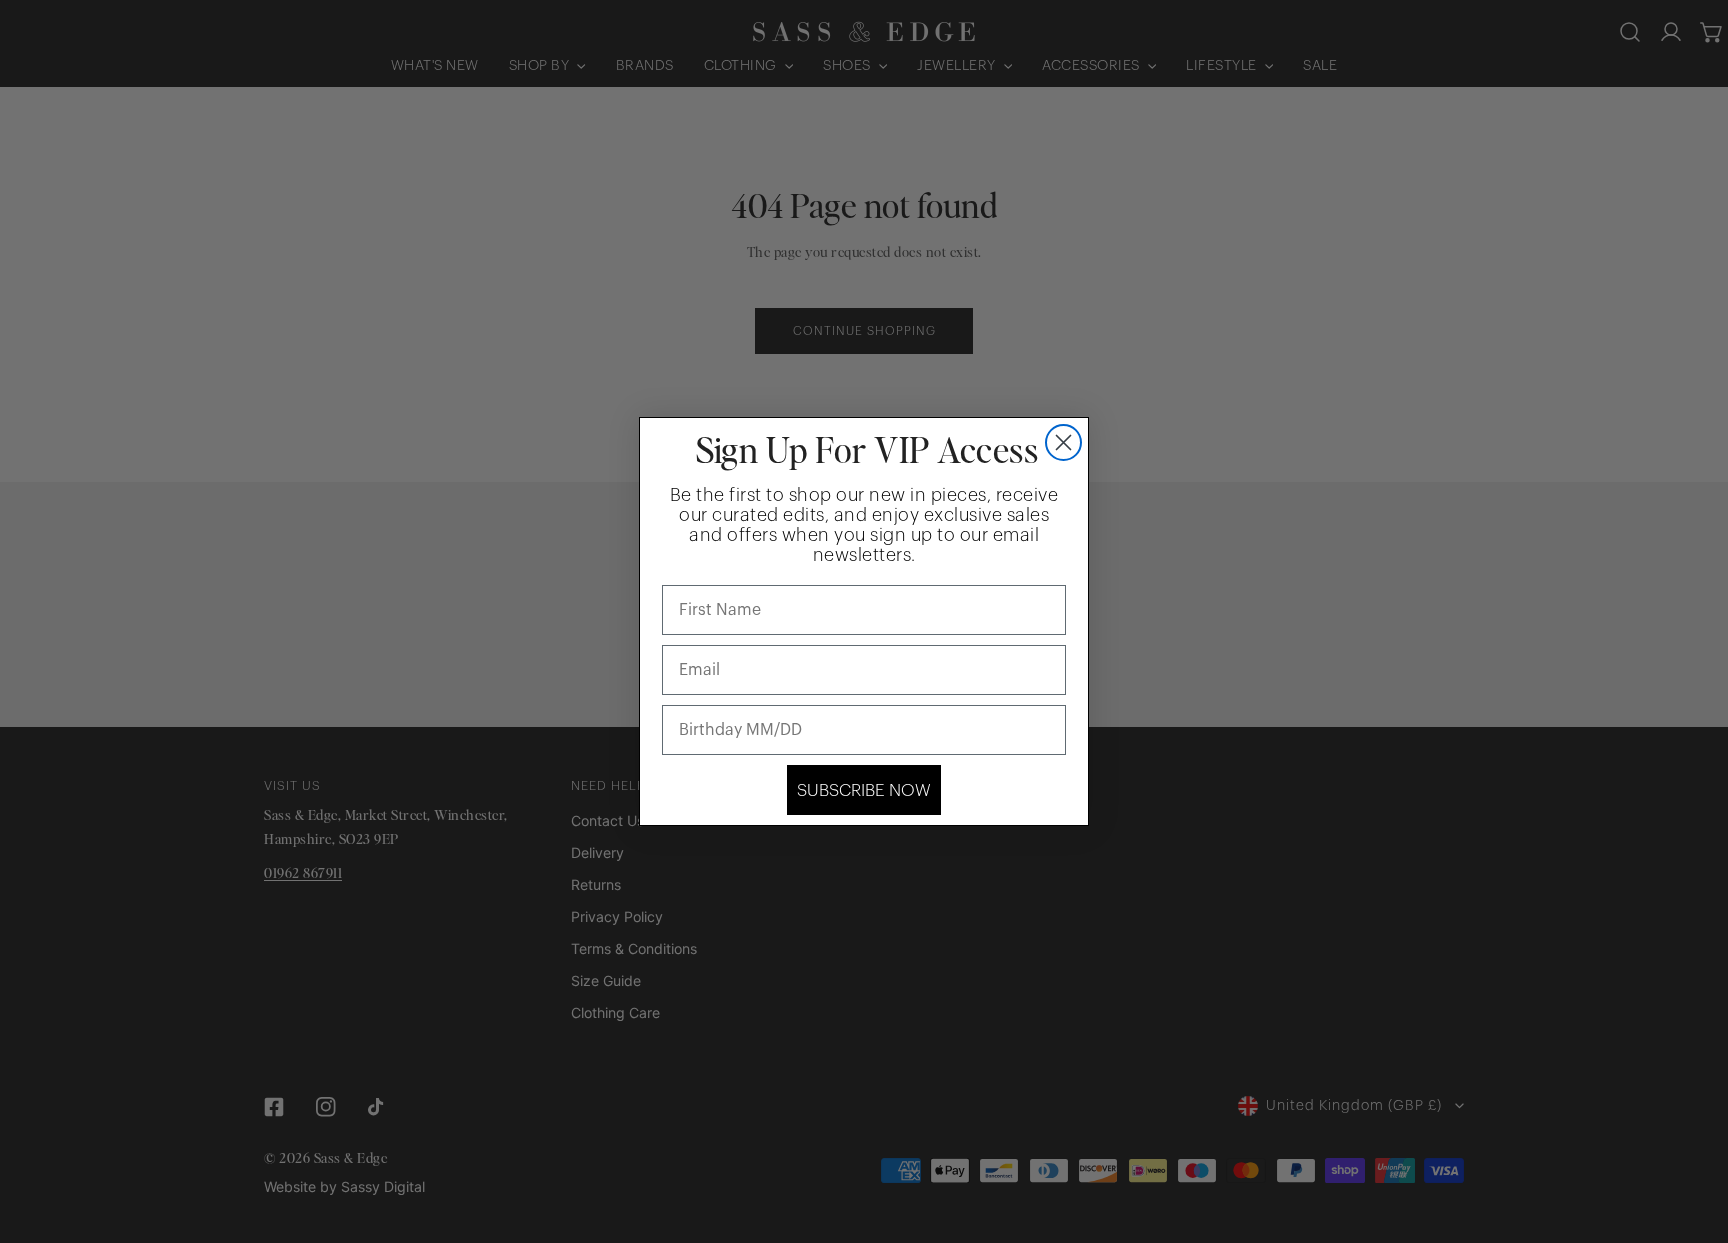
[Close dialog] (1063, 442)
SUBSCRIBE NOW (864, 790)
